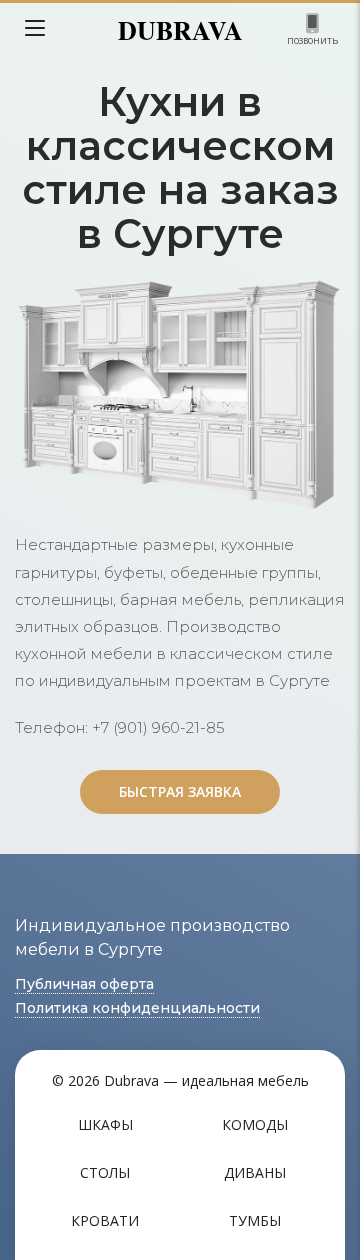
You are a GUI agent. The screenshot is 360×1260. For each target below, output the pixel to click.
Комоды (255, 1124)
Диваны (255, 1172)
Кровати (105, 1220)
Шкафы (105, 1124)
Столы (105, 1172)
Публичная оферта (84, 984)
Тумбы (255, 1220)
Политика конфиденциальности (137, 1008)
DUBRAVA (180, 30)
